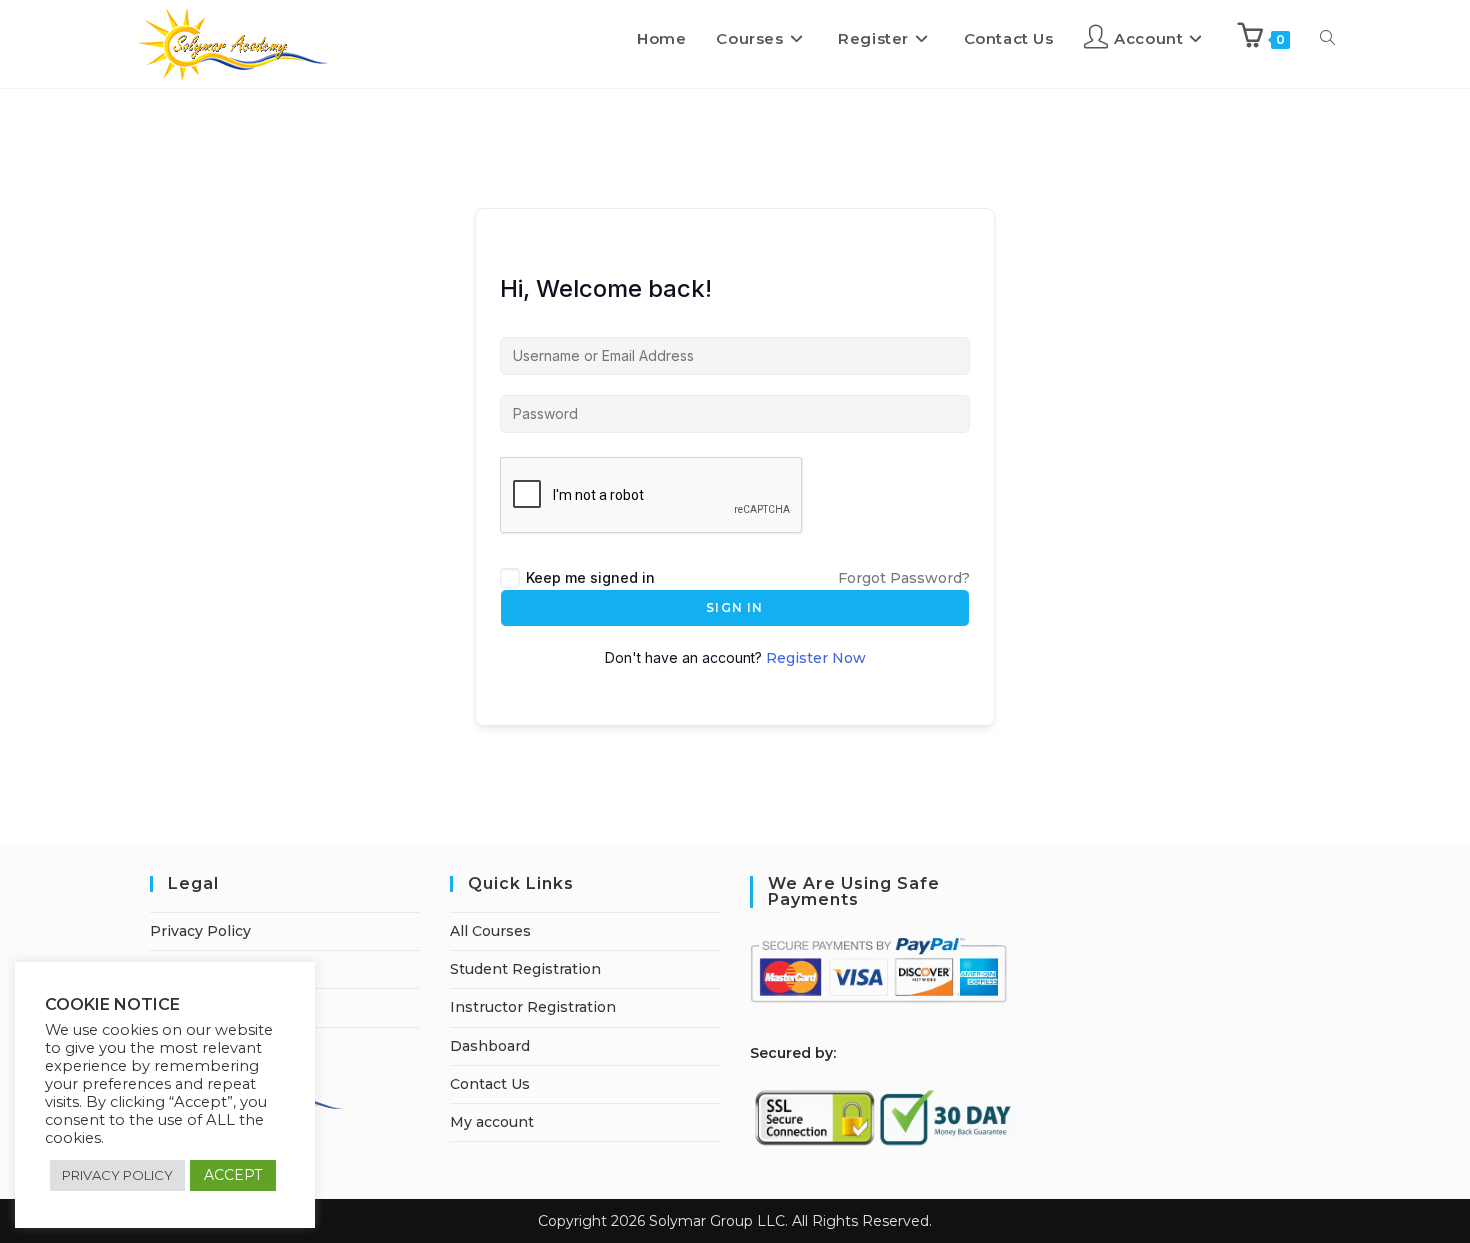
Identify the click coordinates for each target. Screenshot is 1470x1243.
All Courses (490, 931)
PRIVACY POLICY (117, 1175)
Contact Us (490, 1084)
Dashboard (490, 1046)
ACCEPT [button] (233, 1175)
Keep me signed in (590, 577)
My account (492, 1122)
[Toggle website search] (1327, 39)
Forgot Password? (904, 578)
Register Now (816, 658)
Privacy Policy (200, 931)
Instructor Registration (533, 1007)
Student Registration (525, 969)
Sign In (734, 607)
